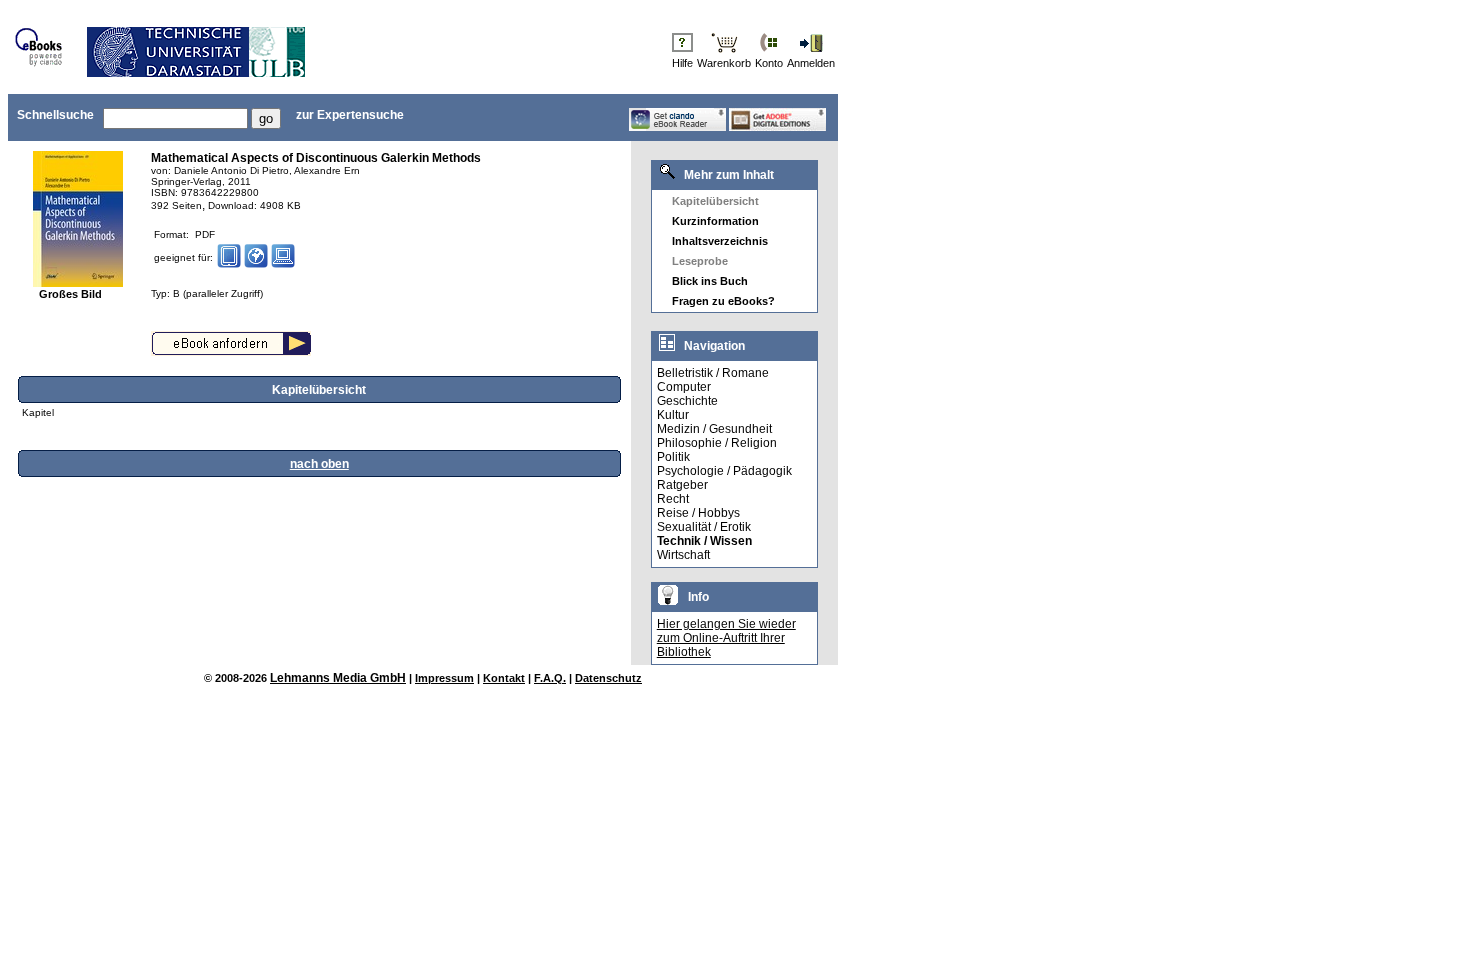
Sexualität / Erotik (704, 527)
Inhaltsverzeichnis (720, 241)
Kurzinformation (715, 221)
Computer (684, 387)
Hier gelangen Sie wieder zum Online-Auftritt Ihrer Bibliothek (726, 638)
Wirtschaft (683, 555)
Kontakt (504, 678)
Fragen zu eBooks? (723, 301)
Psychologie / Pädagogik (724, 471)
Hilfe (682, 63)
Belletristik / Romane (713, 373)
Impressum (444, 678)
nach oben (319, 464)
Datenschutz (608, 678)
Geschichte (687, 401)
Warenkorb (724, 63)
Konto (769, 63)
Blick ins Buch (710, 281)
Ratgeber (682, 485)
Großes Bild (70, 294)
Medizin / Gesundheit (714, 429)
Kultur (673, 415)
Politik (673, 457)
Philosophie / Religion (717, 443)
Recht (673, 499)
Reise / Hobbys (698, 513)
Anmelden (811, 63)
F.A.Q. (550, 678)
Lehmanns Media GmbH (338, 678)
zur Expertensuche (350, 115)
